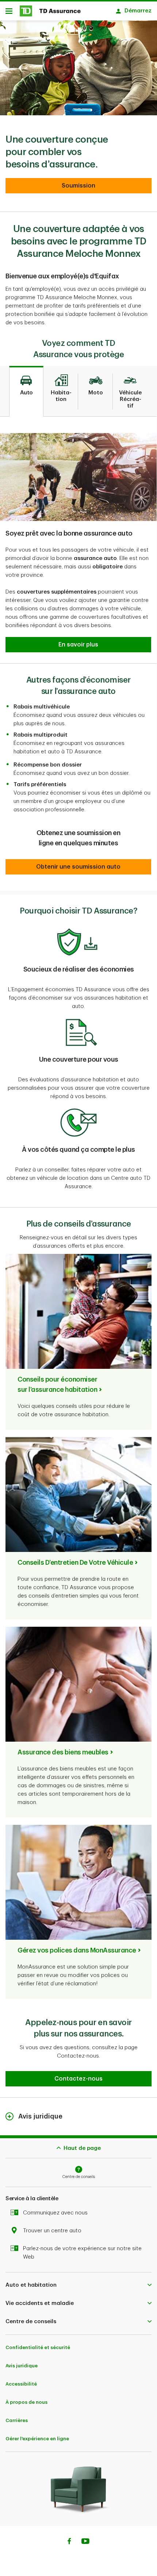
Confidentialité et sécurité (38, 2347)
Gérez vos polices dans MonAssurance (77, 1950)
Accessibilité (21, 2384)
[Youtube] (85, 2542)
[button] (78, 186)
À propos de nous (26, 2402)
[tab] (26, 391)
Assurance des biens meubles (63, 1752)
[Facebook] (69, 2542)
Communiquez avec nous (55, 2213)
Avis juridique (22, 2366)
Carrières (17, 2420)
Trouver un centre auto (52, 2231)
